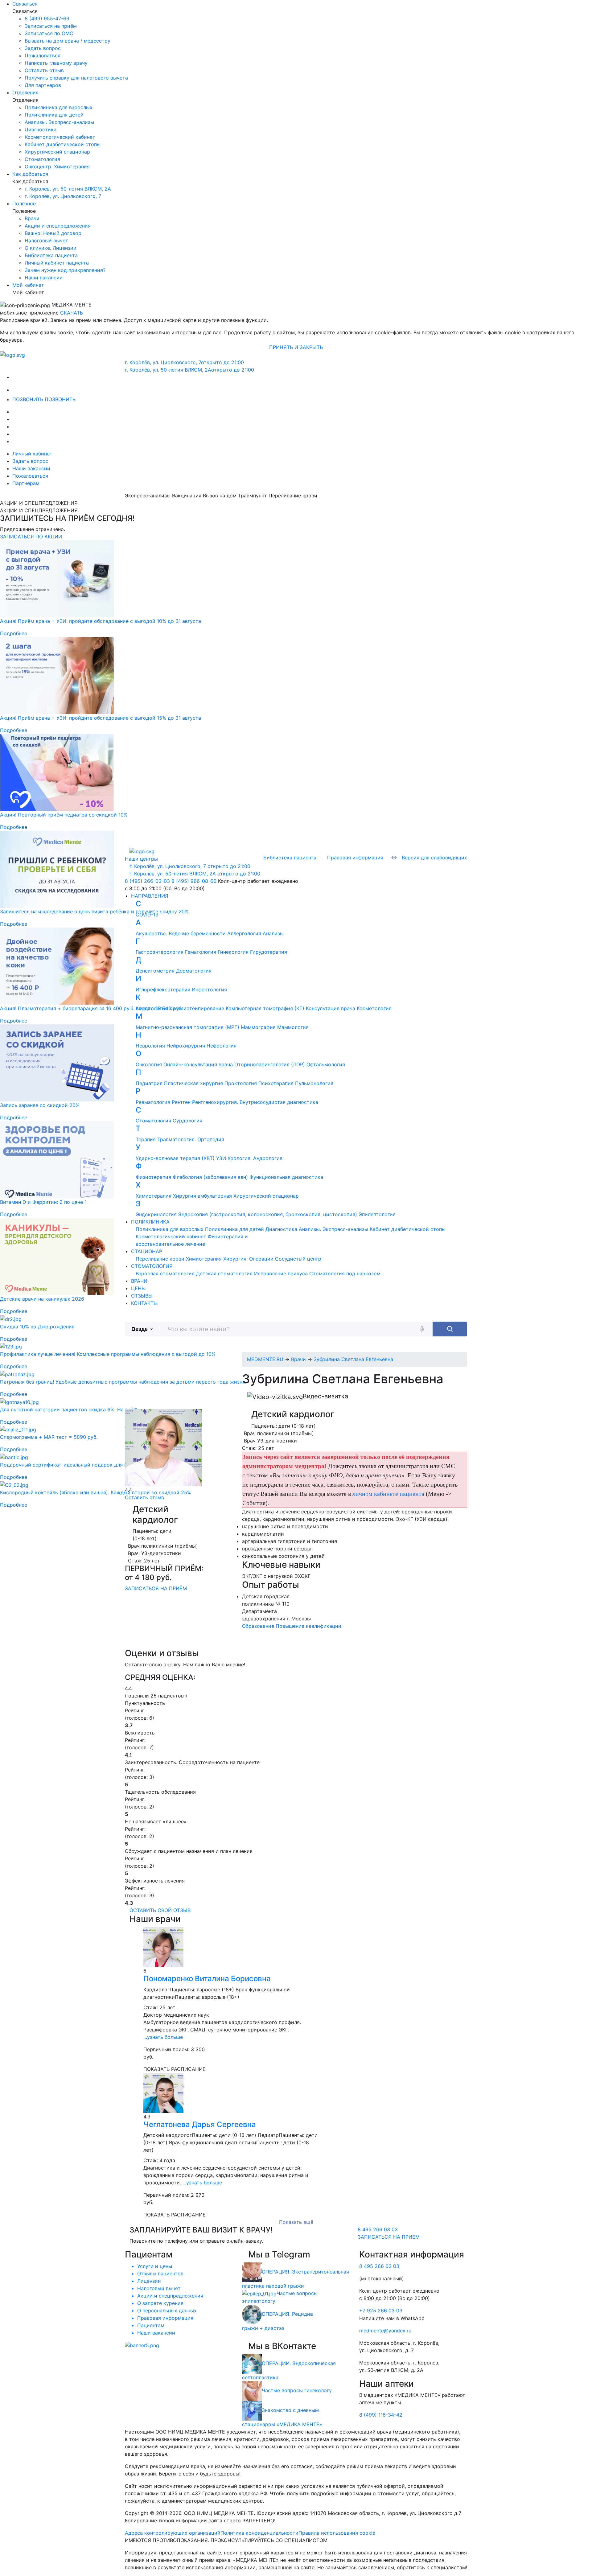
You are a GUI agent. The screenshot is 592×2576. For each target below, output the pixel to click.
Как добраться (30, 174)
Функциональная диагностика (286, 1177)
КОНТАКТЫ (144, 1303)
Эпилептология (377, 1214)
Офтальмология (326, 1064)
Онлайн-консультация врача (198, 1064)
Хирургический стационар (57, 152)
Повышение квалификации (308, 1626)
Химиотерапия (204, 1259)
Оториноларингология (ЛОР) (270, 1064)
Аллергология (244, 933)
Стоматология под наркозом (345, 1274)
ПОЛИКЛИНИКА (150, 1222)
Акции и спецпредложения (58, 226)
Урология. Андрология (255, 1158)
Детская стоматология (224, 1274)
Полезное (24, 204)
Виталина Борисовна (207, 1979)
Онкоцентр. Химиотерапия (57, 167)
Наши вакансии (44, 278)
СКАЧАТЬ (72, 313)
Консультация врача (331, 1008)
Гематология (201, 952)
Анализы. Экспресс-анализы (59, 122)
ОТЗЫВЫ (142, 1296)
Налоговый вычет (46, 241)
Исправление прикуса (281, 1274)
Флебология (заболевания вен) (210, 1177)
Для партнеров (43, 85)
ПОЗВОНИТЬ (29, 399)
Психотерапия (276, 1083)
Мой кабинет (28, 285)
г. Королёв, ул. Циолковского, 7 (63, 196)
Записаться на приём (51, 26)
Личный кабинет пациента (57, 263)
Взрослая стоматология (165, 1274)
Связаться (25, 4)
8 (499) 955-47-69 (47, 19)
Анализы (273, 933)
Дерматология (194, 971)
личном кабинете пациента (388, 1494)
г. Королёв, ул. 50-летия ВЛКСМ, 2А (68, 189)
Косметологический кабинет (60, 137)
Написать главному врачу (56, 63)
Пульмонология (314, 1083)
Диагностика (41, 130)
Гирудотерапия (269, 952)
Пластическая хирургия (193, 1083)
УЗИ (221, 1158)
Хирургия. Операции (248, 1259)
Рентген (181, 1102)
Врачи (32, 218)
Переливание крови (160, 1259)
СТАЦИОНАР (147, 1251)
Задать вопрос (43, 48)
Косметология (374, 1008)
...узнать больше (163, 2037)
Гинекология (233, 952)
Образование (258, 1626)
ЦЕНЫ (138, 1288)
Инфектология (209, 990)
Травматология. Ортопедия (191, 1139)
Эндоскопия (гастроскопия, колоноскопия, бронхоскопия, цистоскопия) (268, 1214)
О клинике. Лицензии (51, 248)
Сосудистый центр (298, 1259)
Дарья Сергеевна (200, 2124)
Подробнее (14, 633)
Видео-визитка (325, 1396)
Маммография (258, 1027)
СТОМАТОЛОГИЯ (152, 1266)
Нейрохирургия (186, 1046)
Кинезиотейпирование (197, 1008)
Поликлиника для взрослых (59, 107)
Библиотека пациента (51, 255)
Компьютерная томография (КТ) (265, 1008)
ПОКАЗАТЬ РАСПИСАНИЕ (175, 2069)
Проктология (241, 1083)
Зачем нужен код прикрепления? (65, 270)
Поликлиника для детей (54, 115)
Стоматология (42, 159)
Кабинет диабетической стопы (63, 144)
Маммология (293, 1027)
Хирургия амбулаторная (202, 1196)
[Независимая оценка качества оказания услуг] (142, 2345)
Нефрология (222, 1046)
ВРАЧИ (139, 1281)
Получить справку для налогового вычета (76, 78)
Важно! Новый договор (53, 233)
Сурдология (187, 1121)
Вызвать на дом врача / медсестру (68, 41)
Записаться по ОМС (49, 33)
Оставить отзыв (44, 70)
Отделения (25, 93)
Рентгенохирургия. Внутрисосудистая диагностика (255, 1102)
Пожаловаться (43, 56)
